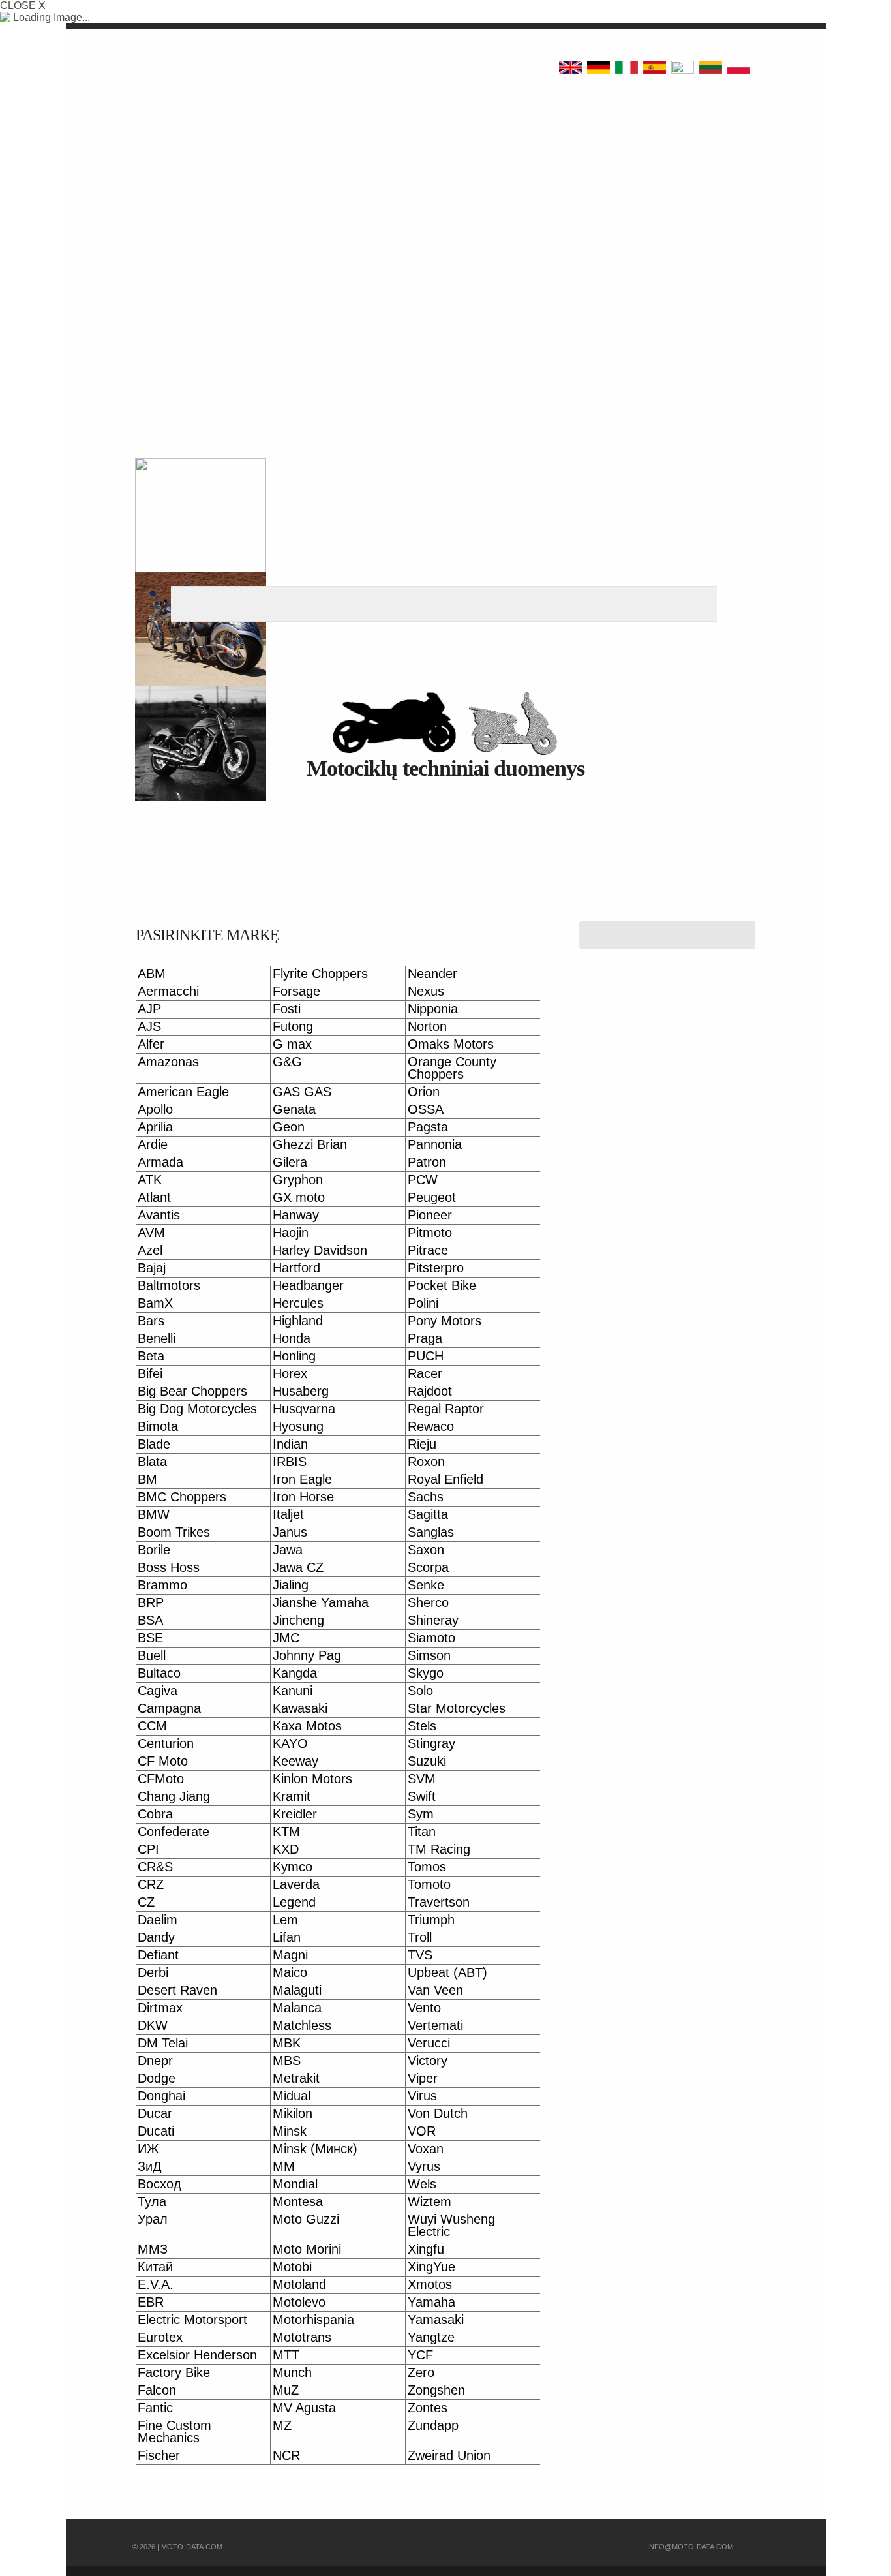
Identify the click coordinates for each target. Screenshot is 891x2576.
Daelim (158, 1920)
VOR (422, 2131)
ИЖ (148, 2149)
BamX (155, 1303)
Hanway (296, 1215)
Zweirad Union (449, 2456)
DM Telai (163, 2043)
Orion (424, 1092)
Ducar (155, 2114)
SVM (422, 1779)
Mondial (295, 2184)
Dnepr (155, 2061)
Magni (290, 1955)
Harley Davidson (320, 1250)
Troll (420, 1938)
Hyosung (298, 1427)
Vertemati (435, 2026)
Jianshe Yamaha (321, 1603)
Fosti (287, 1009)
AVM (151, 1233)
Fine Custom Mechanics (174, 2432)
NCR (286, 2456)
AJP (149, 1009)
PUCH (426, 1356)
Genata (294, 1110)
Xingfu (426, 2249)
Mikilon (293, 2114)
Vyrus (424, 2167)
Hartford (296, 1268)
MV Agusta (304, 2408)
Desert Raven (177, 1990)
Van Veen (435, 1990)
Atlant (154, 1198)
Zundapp (433, 2426)
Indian (290, 1444)
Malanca (297, 2008)
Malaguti (297, 1990)
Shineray (433, 1620)
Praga (425, 1339)
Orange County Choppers (452, 1068)
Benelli (157, 1339)
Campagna (169, 1709)
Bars (151, 1321)
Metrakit (296, 2078)
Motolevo (299, 2302)
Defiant (158, 1955)
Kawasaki (300, 1709)
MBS (287, 2061)
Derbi (153, 1973)
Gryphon (298, 1180)
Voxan (426, 2149)
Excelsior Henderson (197, 2355)
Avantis (159, 1215)
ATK (150, 1180)
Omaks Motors (451, 1044)
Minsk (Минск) (315, 2149)
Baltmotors (169, 1286)
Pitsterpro (436, 1268)
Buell (152, 1656)
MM (284, 2167)
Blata (152, 1462)
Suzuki (427, 1761)
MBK (287, 2043)
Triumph (431, 1920)
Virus (422, 2096)
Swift (422, 1797)
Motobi (292, 2267)
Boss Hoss (169, 1568)
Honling (294, 1356)
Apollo (155, 1110)
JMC (286, 1638)
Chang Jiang (174, 1797)
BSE (150, 1638)
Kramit (292, 1797)
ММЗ (153, 2249)
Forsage (296, 991)
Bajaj (152, 1268)
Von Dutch (438, 2114)
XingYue (431, 2267)
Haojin (291, 1233)
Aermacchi (168, 991)
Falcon (157, 2390)
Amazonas (168, 1062)
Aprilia (155, 1127)
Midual (292, 2096)
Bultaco (159, 1673)
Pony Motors (445, 1321)
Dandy (156, 1938)
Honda (292, 1339)
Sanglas (431, 1532)
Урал (153, 2219)
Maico (290, 1973)
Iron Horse (303, 1497)
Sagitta (428, 1515)
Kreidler (295, 1814)
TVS (420, 1955)
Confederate (174, 1832)
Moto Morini (307, 2249)
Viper (423, 2078)
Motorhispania (313, 2320)
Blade (154, 1444)
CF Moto (163, 1761)
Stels (422, 1726)
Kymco (293, 1867)
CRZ (151, 1885)
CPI (148, 1849)
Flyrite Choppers (320, 974)
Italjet (288, 1515)
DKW (153, 2026)
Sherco (428, 1603)
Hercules (298, 1303)
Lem (285, 1920)
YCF (420, 2355)
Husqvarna (304, 1409)
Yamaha (431, 2302)
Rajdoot (430, 1391)
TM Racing (439, 1849)
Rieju (422, 1444)
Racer (425, 1374)
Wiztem (430, 2202)
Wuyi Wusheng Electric (451, 2226)
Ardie (153, 1145)
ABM (152, 974)
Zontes (428, 2408)
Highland (298, 1321)
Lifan (287, 1938)
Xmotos (430, 2285)
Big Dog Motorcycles (197, 1409)
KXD (286, 1849)
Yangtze (431, 2338)
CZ (146, 1902)
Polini (423, 1303)
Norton (427, 1027)
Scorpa (428, 1568)
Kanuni (293, 1691)
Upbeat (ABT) (447, 1973)
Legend (294, 1902)
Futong (293, 1027)
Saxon (426, 1550)
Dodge (157, 2078)
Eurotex (160, 2338)
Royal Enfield (445, 1480)
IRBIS (290, 1462)
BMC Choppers (182, 1497)
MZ (282, 2426)
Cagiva (158, 1691)
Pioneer (430, 1215)
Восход (159, 2184)
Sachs (426, 1497)
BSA (150, 1620)
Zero (421, 2373)
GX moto (299, 1198)
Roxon (426, 1462)
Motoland (299, 2285)
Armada (160, 1162)
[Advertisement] (445, 209)
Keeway (295, 1761)
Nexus (426, 991)
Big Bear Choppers (192, 1391)
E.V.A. (156, 2285)
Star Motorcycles (457, 1709)
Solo (420, 1691)
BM (147, 1480)
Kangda (295, 1673)
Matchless (302, 2026)
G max (292, 1044)
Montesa (298, 2202)
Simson (429, 1656)
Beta (151, 1356)
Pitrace (428, 1250)
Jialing (291, 1585)
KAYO (290, 1744)
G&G (287, 1062)
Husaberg (301, 1391)
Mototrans (302, 2338)
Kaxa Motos (307, 1726)
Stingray (431, 1744)
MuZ (286, 2390)
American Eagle (183, 1092)
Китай (155, 2267)
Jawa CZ (298, 1568)
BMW (154, 1515)
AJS (149, 1027)
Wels (422, 2184)
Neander (432, 974)
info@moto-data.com (690, 2547)
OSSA (426, 1110)
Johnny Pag (307, 1656)
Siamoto (431, 1638)
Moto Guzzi (306, 2219)
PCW (423, 1180)
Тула (152, 2202)
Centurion (166, 1744)
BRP (151, 1603)
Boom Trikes (174, 1532)
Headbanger (308, 1286)
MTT (286, 2355)
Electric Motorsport (192, 2320)
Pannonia (435, 1145)
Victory (428, 2061)
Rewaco (431, 1427)
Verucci (429, 2043)
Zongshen (436, 2390)
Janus (290, 1532)
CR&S (155, 1867)
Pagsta (428, 1127)
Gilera (290, 1162)
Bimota (158, 1427)
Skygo (426, 1673)
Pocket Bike (442, 1286)
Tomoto (429, 1885)
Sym (421, 1814)
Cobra (155, 1814)
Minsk (290, 2131)
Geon (289, 1127)
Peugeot (432, 1198)
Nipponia (433, 1009)
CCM (152, 1726)
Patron (427, 1162)
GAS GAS (302, 1092)
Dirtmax (160, 2008)
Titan (422, 1832)
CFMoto (161, 1779)
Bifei (150, 1374)
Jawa (288, 1550)
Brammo (162, 1585)
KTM (286, 1832)
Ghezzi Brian (310, 1145)
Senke (426, 1585)
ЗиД (150, 2167)
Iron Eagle (302, 1480)
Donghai (161, 2096)
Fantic (155, 2408)
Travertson (439, 1902)
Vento (424, 2008)
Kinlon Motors (312, 1779)
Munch (292, 2373)
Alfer (151, 1044)
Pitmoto (430, 1233)
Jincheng (298, 1620)
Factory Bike (174, 2373)
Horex (290, 1374)
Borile (154, 1550)
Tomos (427, 1867)
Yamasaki (436, 2320)
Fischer (159, 2456)
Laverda (296, 1885)
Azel (150, 1250)
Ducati (156, 2131)
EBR (151, 2302)
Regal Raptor (446, 1409)
